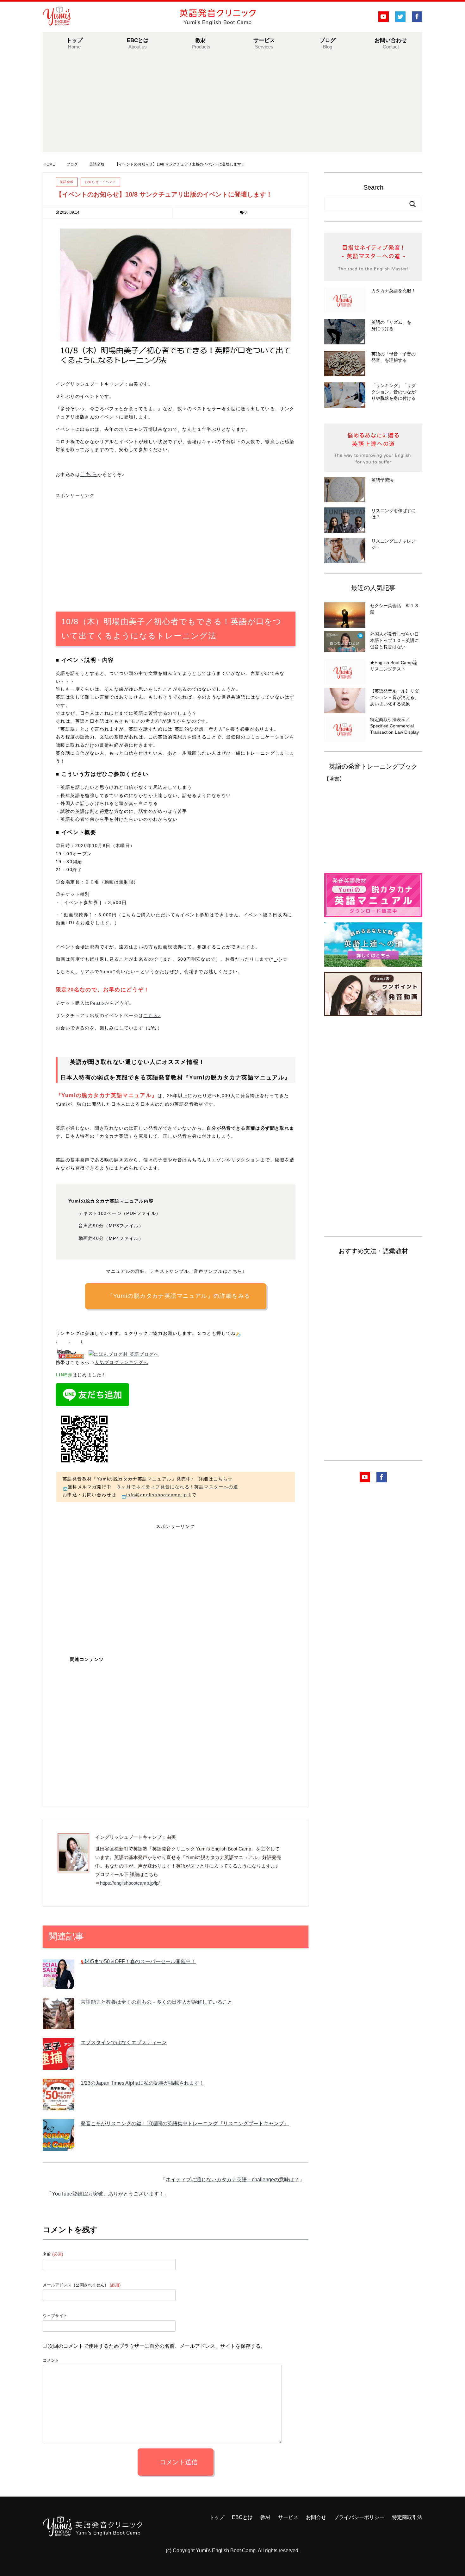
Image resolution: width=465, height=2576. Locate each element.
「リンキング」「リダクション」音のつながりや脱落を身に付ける (394, 392)
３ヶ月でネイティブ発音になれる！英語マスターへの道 (177, 1487)
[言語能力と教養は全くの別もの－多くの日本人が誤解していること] (59, 2025)
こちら (89, 474)
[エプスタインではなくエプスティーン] (59, 2065)
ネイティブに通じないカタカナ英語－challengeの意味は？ (232, 2180)
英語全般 (67, 182)
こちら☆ (223, 1479)
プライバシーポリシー (359, 2517)
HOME (53, 164)
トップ (74, 43)
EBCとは (138, 43)
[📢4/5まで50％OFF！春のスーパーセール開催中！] (59, 1984)
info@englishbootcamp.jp (157, 1495)
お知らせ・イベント (100, 182)
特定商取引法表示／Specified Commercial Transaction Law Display (394, 726)
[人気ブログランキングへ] (70, 1354)
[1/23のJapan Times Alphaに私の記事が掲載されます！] (59, 2106)
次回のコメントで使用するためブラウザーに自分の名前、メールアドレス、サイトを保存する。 (157, 2346)
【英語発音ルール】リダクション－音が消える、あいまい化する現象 (394, 697)
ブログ (328, 43)
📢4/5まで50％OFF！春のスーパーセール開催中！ (138, 1961)
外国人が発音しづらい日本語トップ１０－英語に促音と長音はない (394, 640)
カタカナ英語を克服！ (394, 291)
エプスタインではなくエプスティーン (124, 2042)
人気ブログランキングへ (121, 1362)
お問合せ (316, 2517)
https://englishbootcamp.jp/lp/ (130, 1883)
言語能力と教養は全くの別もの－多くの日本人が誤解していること (157, 2002)
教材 (265, 2517)
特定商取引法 (407, 2517)
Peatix (97, 1003)
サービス (264, 43)
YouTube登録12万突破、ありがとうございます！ (108, 2194)
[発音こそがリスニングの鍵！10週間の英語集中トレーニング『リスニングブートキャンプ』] (59, 2146)
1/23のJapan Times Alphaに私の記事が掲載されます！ (143, 2083)
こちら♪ (152, 1015)
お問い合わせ (391, 43)
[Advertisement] (232, 108)
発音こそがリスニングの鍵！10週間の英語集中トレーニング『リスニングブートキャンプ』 (185, 2124)
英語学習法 (382, 480)
